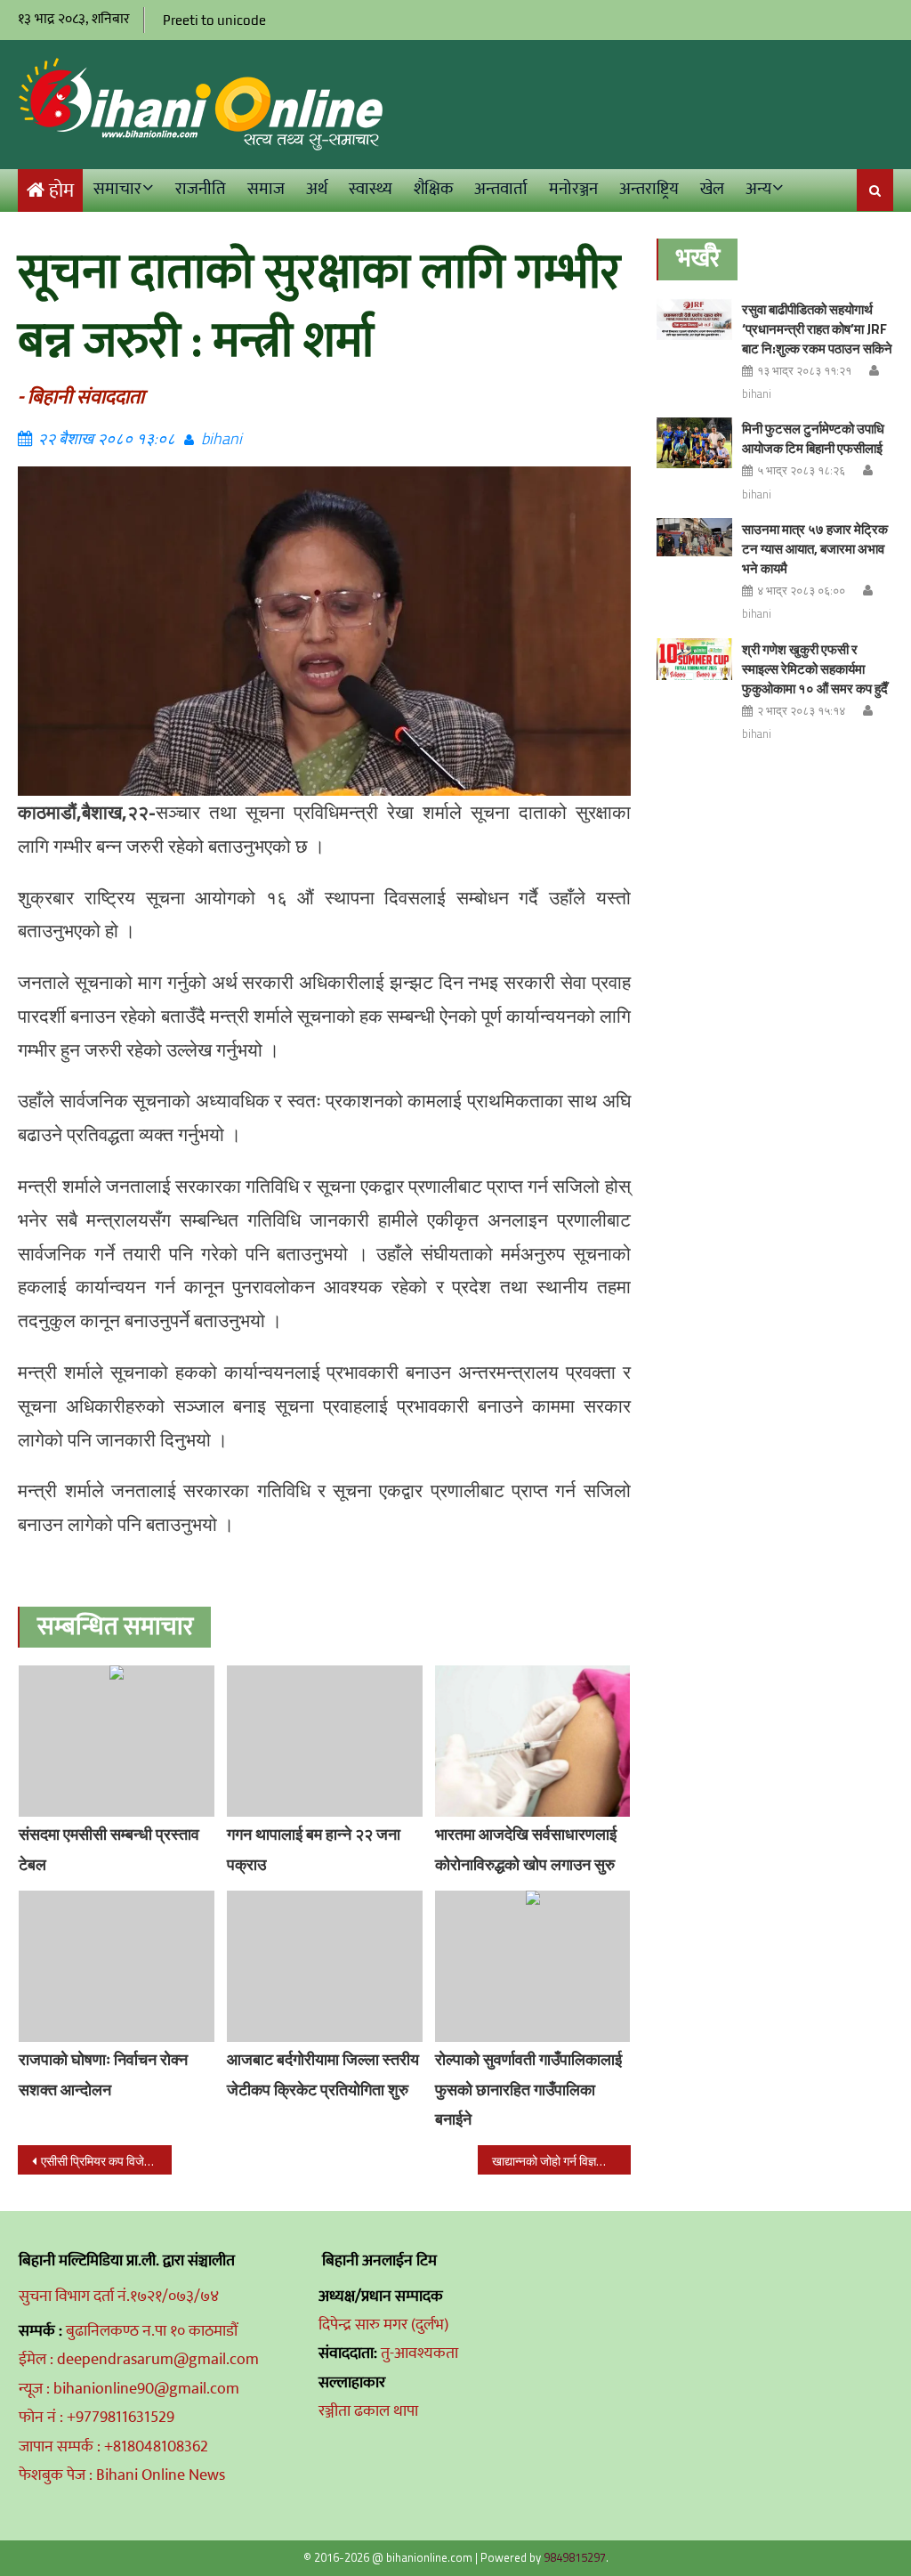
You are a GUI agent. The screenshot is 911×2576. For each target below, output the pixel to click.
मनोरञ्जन (573, 189)
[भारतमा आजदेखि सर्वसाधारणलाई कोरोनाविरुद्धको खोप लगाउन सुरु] (533, 1741)
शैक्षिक (433, 189)
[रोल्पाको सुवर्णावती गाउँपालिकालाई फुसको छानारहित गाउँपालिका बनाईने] (533, 1966)
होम (61, 191)
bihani (222, 438)
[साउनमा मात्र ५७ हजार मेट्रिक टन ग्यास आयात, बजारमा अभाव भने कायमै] (694, 537)
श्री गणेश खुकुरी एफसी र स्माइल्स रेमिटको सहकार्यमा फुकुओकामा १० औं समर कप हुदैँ (815, 669)
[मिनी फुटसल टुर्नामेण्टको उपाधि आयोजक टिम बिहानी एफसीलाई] (694, 443)
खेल (712, 189)
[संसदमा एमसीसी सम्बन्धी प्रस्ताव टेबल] (117, 1741)
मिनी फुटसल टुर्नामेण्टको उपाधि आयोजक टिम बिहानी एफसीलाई (813, 438)
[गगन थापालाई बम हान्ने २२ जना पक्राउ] (325, 1741)
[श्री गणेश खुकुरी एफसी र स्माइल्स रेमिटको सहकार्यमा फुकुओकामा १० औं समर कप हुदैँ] (694, 660)
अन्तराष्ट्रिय (649, 189)
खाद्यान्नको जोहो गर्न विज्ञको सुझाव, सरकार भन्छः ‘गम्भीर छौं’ (561, 2161)
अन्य (758, 189)
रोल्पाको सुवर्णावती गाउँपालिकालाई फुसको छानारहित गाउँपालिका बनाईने (528, 2090)
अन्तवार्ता (501, 189)
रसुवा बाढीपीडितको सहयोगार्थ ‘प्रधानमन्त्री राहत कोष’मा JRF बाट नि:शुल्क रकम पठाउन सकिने (817, 329)
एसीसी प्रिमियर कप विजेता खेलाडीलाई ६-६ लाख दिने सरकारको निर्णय (106, 2161)
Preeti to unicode (214, 20)
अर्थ (317, 189)
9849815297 (575, 2557)
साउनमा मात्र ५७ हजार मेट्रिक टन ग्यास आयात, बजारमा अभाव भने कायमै (815, 549)
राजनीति (201, 189)
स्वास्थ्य (371, 189)
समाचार (117, 189)
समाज (266, 189)
